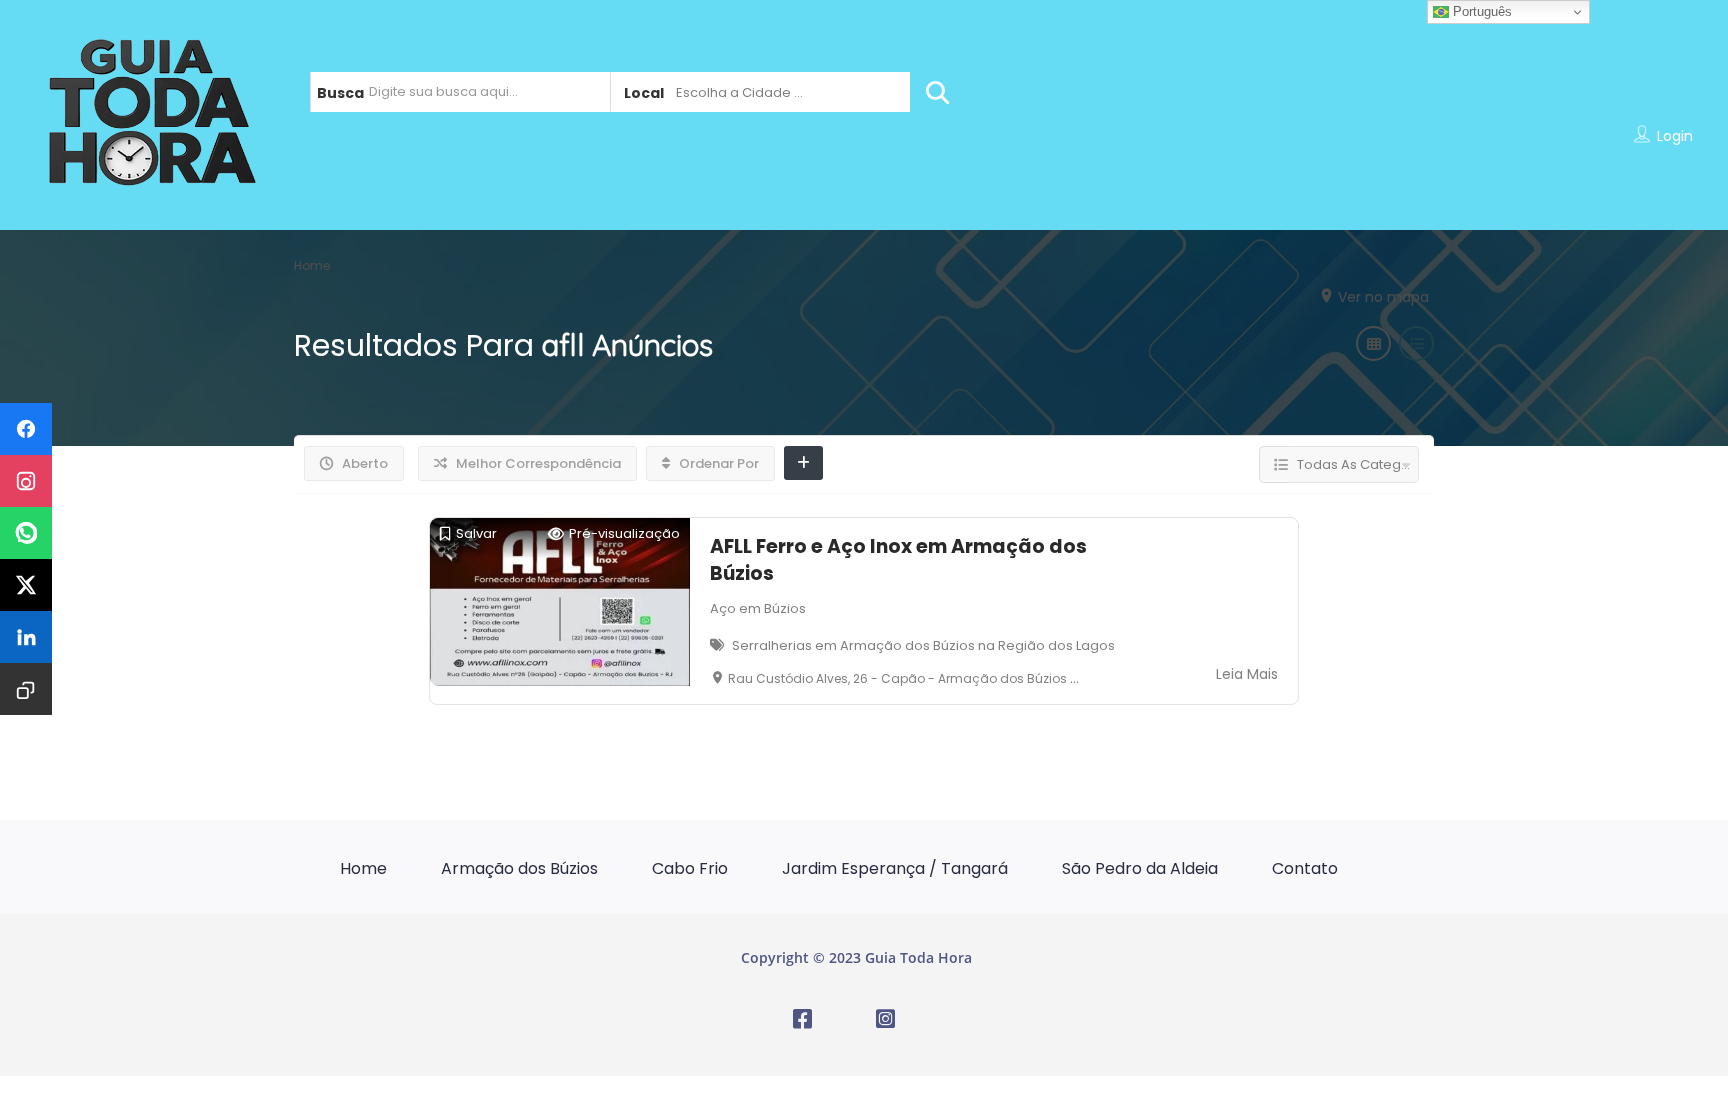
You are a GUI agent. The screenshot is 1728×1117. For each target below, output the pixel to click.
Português (1480, 11)
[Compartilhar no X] (26, 585)
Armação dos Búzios (519, 868)
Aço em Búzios (758, 608)
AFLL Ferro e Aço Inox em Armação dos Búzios (898, 560)
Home (363, 868)
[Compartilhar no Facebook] (26, 429)
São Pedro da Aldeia (1140, 868)
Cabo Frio (690, 868)
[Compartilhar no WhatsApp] (26, 533)
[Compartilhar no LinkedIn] (26, 637)
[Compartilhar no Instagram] (26, 481)
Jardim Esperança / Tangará (895, 868)
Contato (1305, 868)
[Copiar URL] (26, 689)
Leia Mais (1247, 674)
